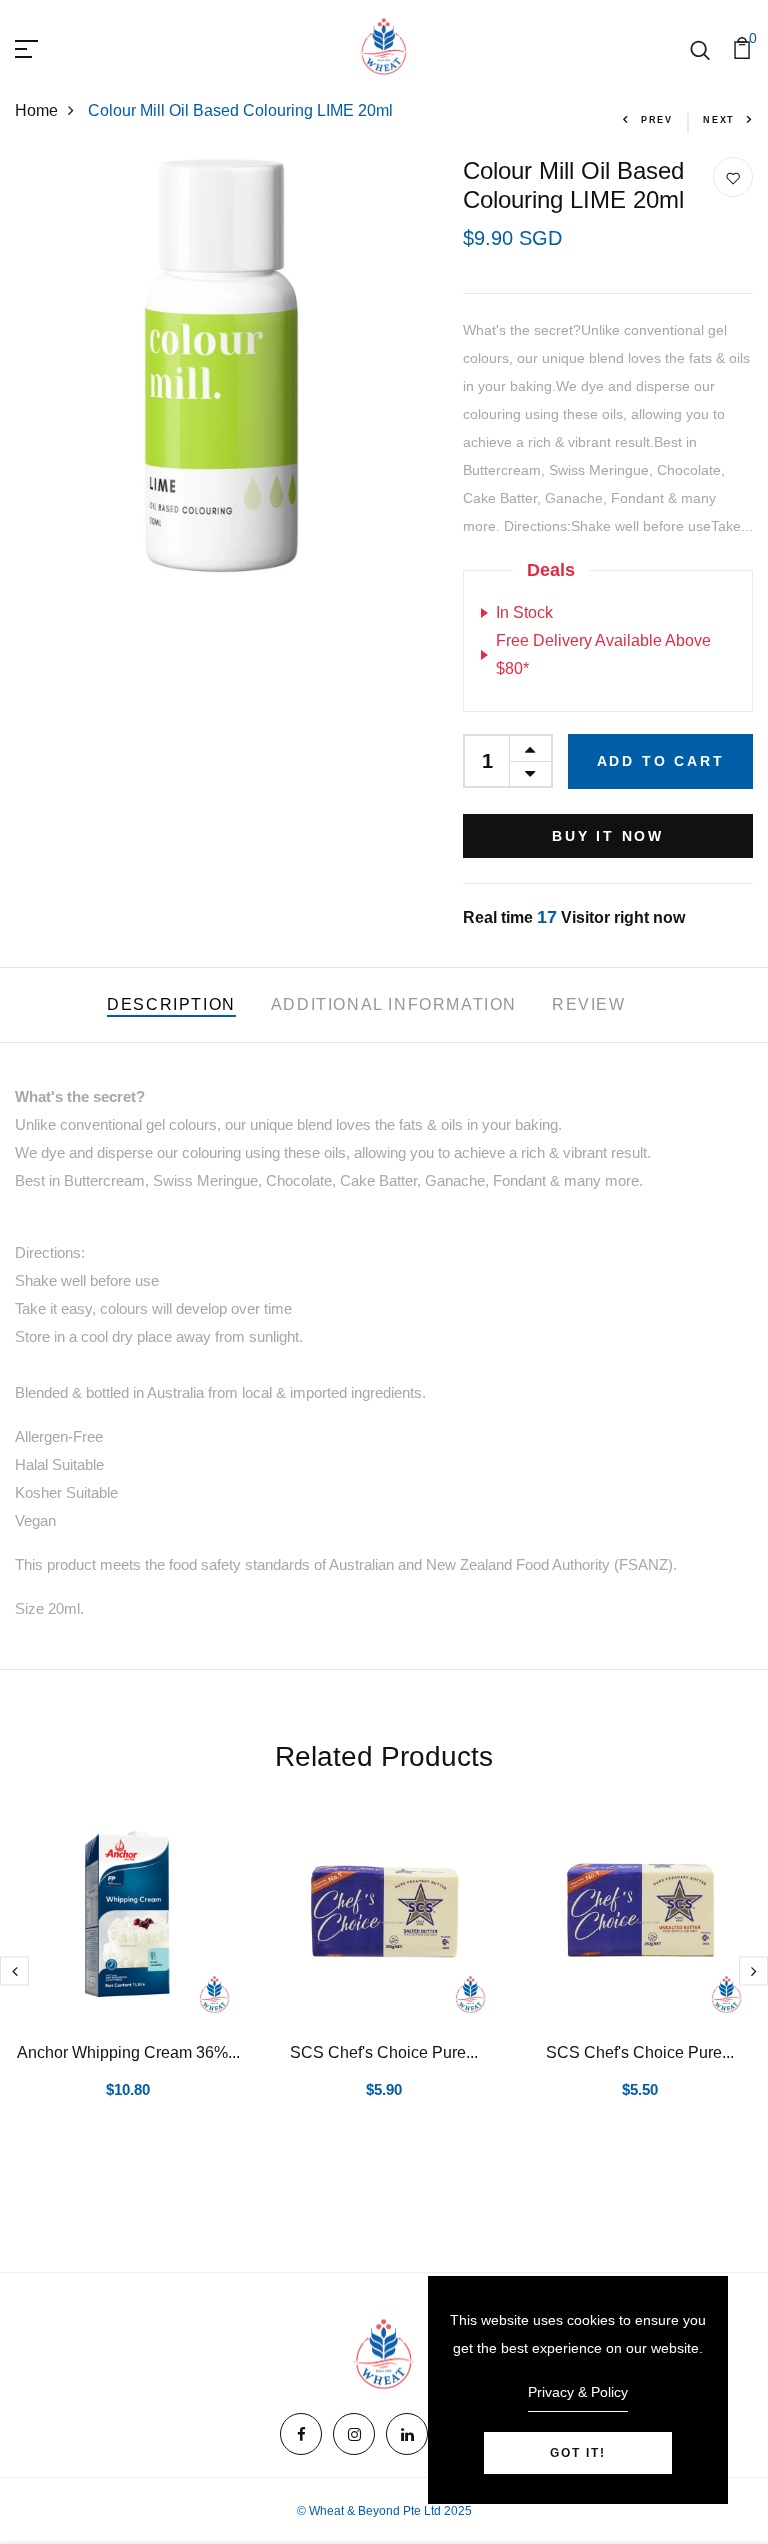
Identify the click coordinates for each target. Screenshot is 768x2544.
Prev (657, 120)
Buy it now (608, 836)
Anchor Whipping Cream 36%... (128, 2052)
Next (719, 120)
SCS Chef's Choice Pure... (384, 2052)
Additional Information (394, 1004)
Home (36, 110)
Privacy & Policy (578, 2392)
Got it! (578, 2453)
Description (171, 1004)
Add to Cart (661, 761)
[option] (128, 1979)
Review (589, 1004)
